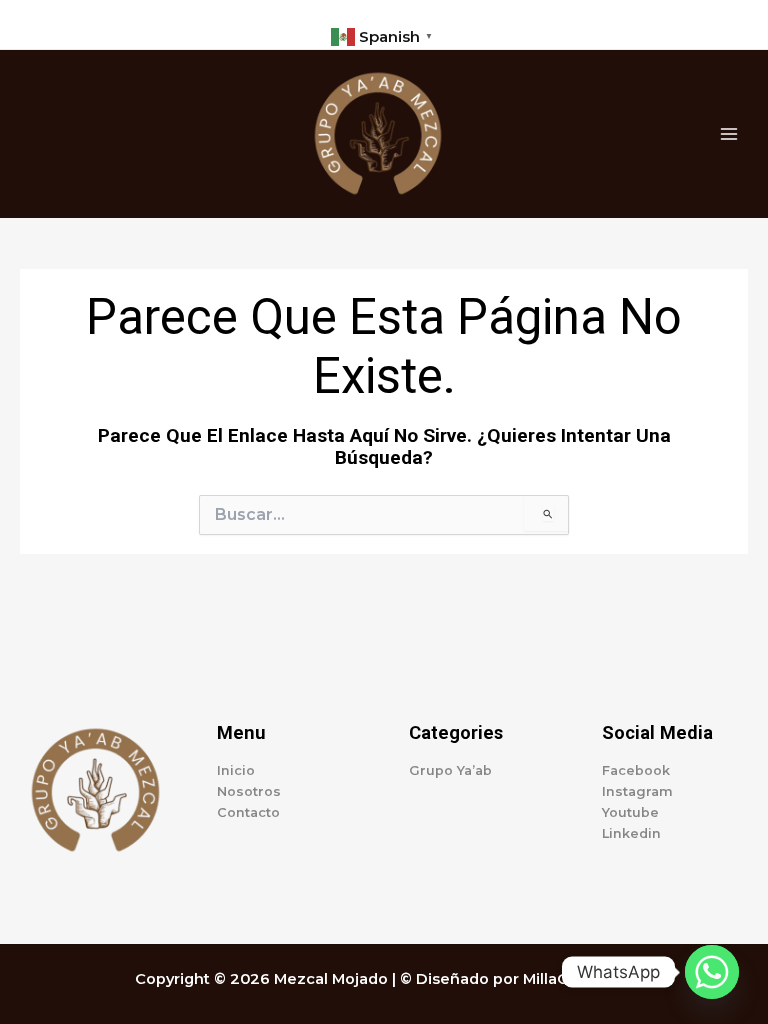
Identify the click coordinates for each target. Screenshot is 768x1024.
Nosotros (249, 791)
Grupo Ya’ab (450, 770)
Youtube (630, 812)
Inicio (236, 770)
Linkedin (631, 833)
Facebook (636, 770)
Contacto (248, 812)
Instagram (637, 791)
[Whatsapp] (712, 972)
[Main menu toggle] (729, 134)
